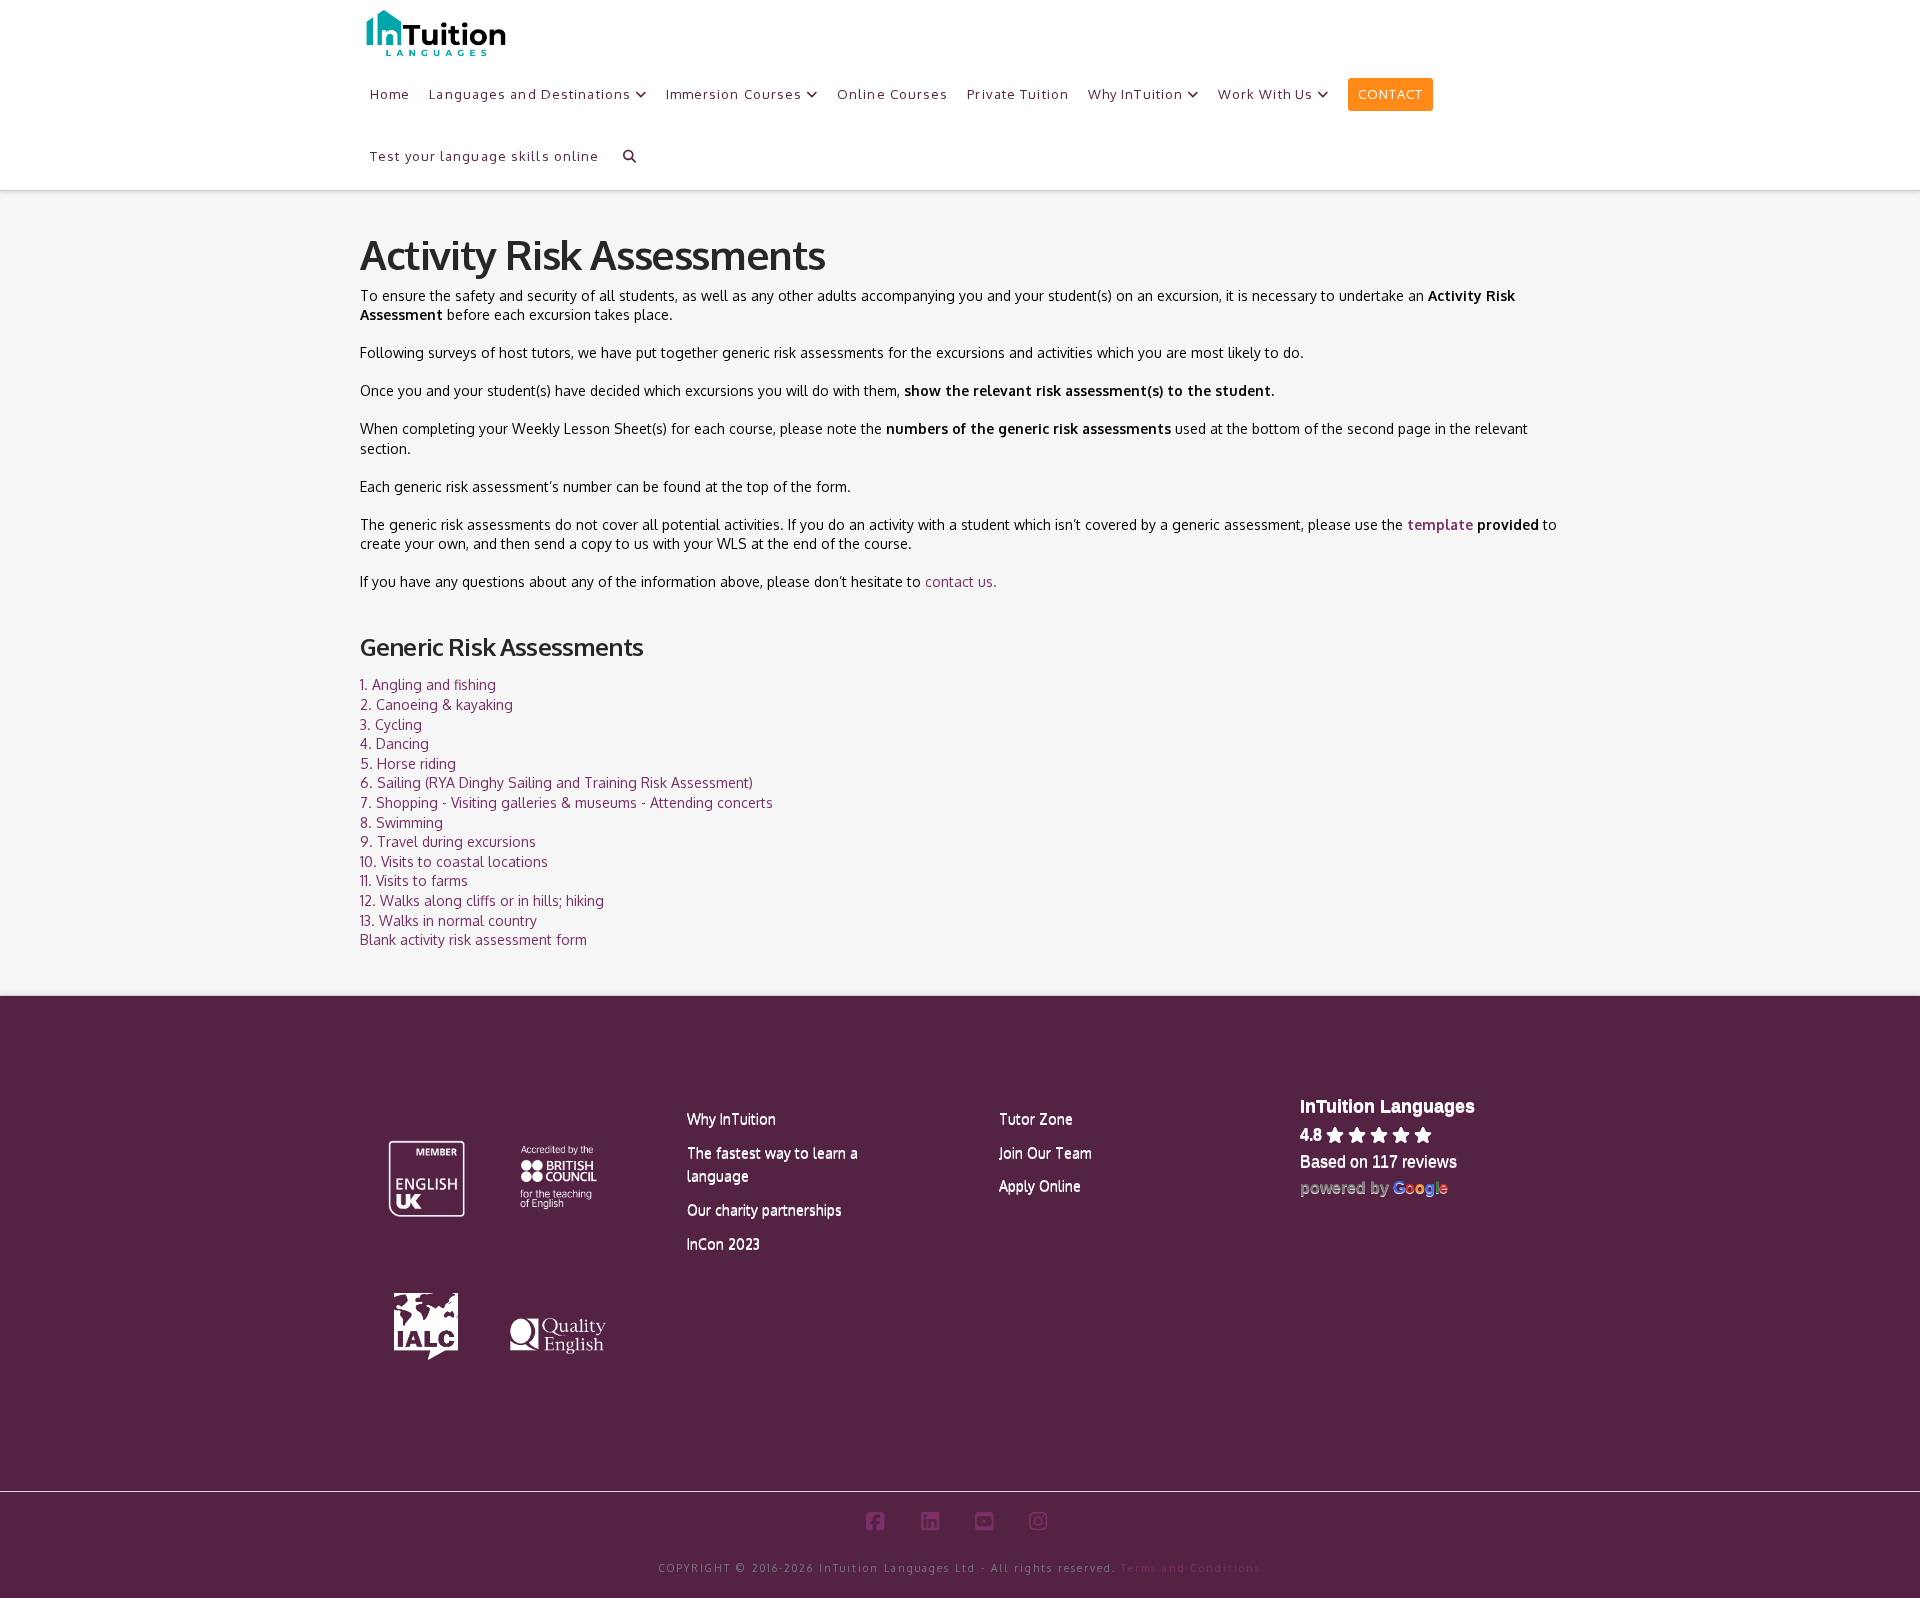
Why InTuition (731, 1118)
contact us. (961, 581)
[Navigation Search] (628, 154)
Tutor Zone (1036, 1118)
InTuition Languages (1387, 1106)
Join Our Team (1045, 1152)
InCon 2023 (723, 1243)
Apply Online (1040, 1185)
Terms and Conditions (1191, 1568)
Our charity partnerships (764, 1209)
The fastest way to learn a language (772, 1164)
